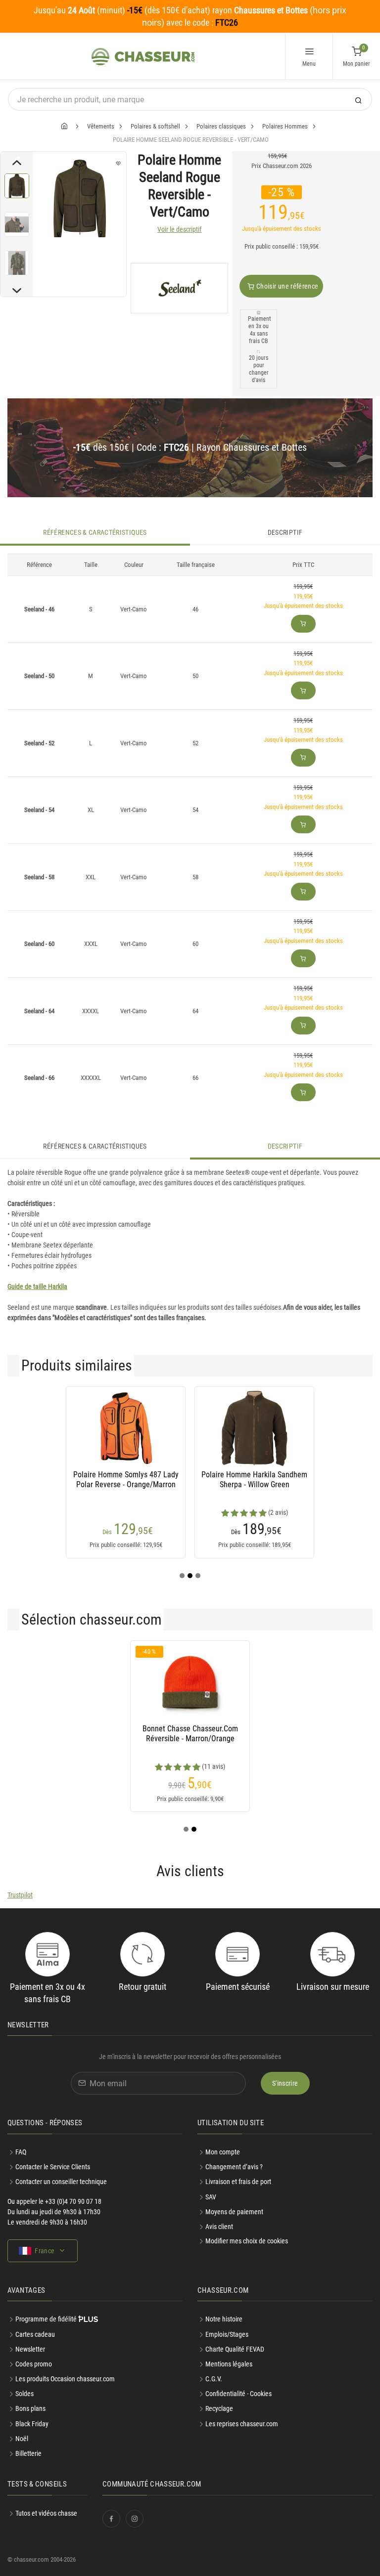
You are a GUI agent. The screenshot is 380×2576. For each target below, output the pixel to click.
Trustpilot (20, 1895)
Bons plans (30, 2408)
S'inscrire (285, 2083)
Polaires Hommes (285, 126)
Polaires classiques (221, 126)
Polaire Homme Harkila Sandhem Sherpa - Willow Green (254, 1480)
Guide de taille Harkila (37, 1287)
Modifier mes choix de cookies (247, 2241)
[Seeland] (179, 288)
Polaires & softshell (155, 126)
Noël (22, 2439)
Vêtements (101, 126)
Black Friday (32, 2424)
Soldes (24, 2394)
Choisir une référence (287, 286)
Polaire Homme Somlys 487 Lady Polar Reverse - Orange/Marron (126, 1480)
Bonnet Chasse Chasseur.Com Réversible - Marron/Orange (190, 1734)
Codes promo (34, 2364)
